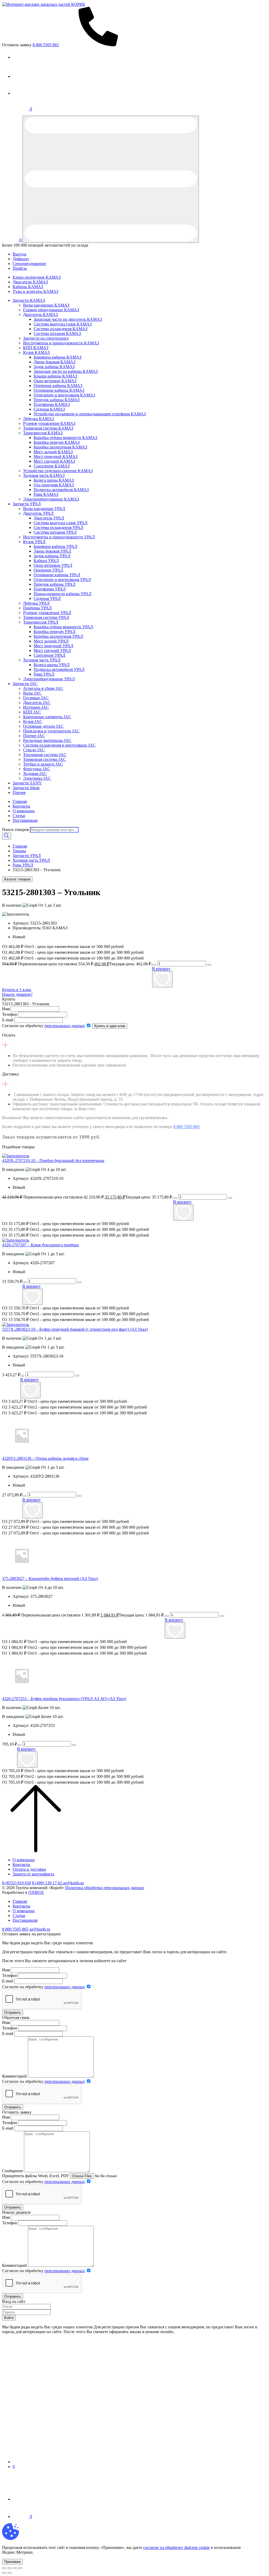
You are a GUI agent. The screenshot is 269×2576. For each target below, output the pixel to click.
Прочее (19, 792)
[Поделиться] (9, 2568)
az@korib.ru (73, 1883)
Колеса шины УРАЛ (52, 665)
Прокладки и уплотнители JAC (51, 731)
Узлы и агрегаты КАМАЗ (35, 291)
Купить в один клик (110, 1026)
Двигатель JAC (37, 703)
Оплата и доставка (29, 1869)
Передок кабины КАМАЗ (57, 400)
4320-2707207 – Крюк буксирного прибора (40, 1245)
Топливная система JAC (45, 755)
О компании (24, 811)
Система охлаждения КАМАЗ (61, 329)
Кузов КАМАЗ (36, 352)
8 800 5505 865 (187, 1127)
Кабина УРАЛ (46, 561)
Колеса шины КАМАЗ (54, 480)
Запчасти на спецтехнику (46, 338)
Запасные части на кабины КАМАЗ (66, 371)
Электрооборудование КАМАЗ (51, 499)
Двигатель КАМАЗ (40, 315)
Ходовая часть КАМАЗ (44, 475)
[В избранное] (162, 979)
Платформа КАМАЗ (52, 404)
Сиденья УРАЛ (47, 598)
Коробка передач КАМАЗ (57, 442)
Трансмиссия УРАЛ (41, 622)
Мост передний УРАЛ (53, 646)
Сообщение (12, 2171)
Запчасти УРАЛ (27, 504)
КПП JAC (32, 712)
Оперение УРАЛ (48, 570)
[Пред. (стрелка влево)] (4, 2573)
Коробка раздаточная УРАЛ (58, 636)
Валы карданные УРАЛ (44, 509)
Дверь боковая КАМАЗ (55, 362)
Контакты (21, 806)
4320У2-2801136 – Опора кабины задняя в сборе (45, 1458)
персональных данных (65, 1026)
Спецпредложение (29, 264)
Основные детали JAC (43, 726)
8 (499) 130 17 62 (48, 1883)
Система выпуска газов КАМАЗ (63, 324)
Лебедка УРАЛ (36, 603)
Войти (9, 2318)
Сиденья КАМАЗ (49, 409)
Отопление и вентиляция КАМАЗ (64, 395)
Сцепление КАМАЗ (52, 466)
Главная (20, 801)
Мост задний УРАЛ (51, 641)
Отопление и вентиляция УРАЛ (62, 580)
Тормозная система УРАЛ (46, 617)
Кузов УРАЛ (34, 542)
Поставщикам (25, 820)
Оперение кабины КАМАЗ (58, 386)
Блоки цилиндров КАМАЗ (37, 277)
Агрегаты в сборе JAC (43, 688)
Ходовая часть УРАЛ (42, 660)
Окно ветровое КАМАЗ (55, 381)
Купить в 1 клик (17, 990)
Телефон (10, 1014)
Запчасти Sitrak (26, 788)
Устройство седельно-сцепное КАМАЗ (58, 471)
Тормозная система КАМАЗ (48, 428)
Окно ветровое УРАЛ (53, 565)
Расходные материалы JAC (47, 740)
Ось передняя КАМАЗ (54, 485)
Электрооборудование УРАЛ (49, 679)
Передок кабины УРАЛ (55, 584)
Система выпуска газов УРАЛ (61, 523)
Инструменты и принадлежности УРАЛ (59, 537)
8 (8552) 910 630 (17, 1883)
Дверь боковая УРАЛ (52, 551)
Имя (6, 1009)
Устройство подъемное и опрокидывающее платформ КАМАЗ (90, 414)
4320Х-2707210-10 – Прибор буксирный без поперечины (53, 1161)
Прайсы (20, 268)
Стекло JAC (34, 750)
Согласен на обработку (43, 1026)
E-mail (8, 1020)
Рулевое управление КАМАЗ (49, 423)
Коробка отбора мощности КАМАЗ (65, 438)
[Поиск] (7, 836)
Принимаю (12, 2562)
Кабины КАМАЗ (28, 287)
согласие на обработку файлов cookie (176, 2547)
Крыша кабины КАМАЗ (55, 376)
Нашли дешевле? (17, 994)
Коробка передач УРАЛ (55, 632)
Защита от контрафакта (33, 1874)
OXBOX (36, 1892)
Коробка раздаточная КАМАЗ (60, 447)
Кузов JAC (33, 721)
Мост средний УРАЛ (52, 651)
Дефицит (21, 259)
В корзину (161, 969)
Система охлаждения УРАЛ (58, 527)
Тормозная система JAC (45, 759)
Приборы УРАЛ (37, 608)
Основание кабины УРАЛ (57, 575)
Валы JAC (32, 693)
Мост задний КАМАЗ (53, 452)
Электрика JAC (37, 778)
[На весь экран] (15, 2568)
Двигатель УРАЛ (38, 513)
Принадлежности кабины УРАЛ (63, 594)
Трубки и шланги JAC (43, 764)
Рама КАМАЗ (46, 494)
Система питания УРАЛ (55, 532)
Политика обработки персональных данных (105, 1888)
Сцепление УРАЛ (50, 655)
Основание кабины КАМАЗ (59, 390)
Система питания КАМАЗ (57, 333)
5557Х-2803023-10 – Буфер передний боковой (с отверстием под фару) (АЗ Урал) (75, 1329)
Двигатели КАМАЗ (30, 282)
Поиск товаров (15, 830)
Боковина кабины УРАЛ (55, 546)
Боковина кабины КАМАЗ (58, 357)
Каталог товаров (17, 879)
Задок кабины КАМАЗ (54, 367)
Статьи (19, 816)
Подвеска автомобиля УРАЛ (59, 669)
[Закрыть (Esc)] (4, 2568)
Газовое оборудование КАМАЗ (51, 310)
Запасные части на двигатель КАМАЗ (68, 319)
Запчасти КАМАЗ (29, 300)
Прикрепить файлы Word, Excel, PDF (35, 2176)
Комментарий (14, 2076)
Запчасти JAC (25, 684)
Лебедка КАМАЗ (38, 419)
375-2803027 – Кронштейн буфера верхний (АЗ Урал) (50, 1578)
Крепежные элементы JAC (47, 717)
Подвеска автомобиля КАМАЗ (61, 490)
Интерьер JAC (36, 707)
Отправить (13, 2013)
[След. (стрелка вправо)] (9, 2573)
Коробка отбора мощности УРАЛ (63, 627)
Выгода (19, 254)
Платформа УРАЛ (50, 589)
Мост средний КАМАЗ (54, 461)
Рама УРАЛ (44, 674)
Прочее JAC (34, 736)
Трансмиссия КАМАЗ (43, 433)
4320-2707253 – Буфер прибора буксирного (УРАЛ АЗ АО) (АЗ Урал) (64, 1699)
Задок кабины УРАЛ (52, 556)
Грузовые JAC (36, 698)
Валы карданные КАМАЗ (46, 305)
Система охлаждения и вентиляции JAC (59, 745)
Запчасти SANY (27, 783)
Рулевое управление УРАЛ (47, 613)
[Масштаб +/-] (20, 2568)
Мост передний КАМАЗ (56, 456)
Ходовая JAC (35, 774)
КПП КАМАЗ (36, 348)
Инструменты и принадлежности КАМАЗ (61, 343)
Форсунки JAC (37, 769)
